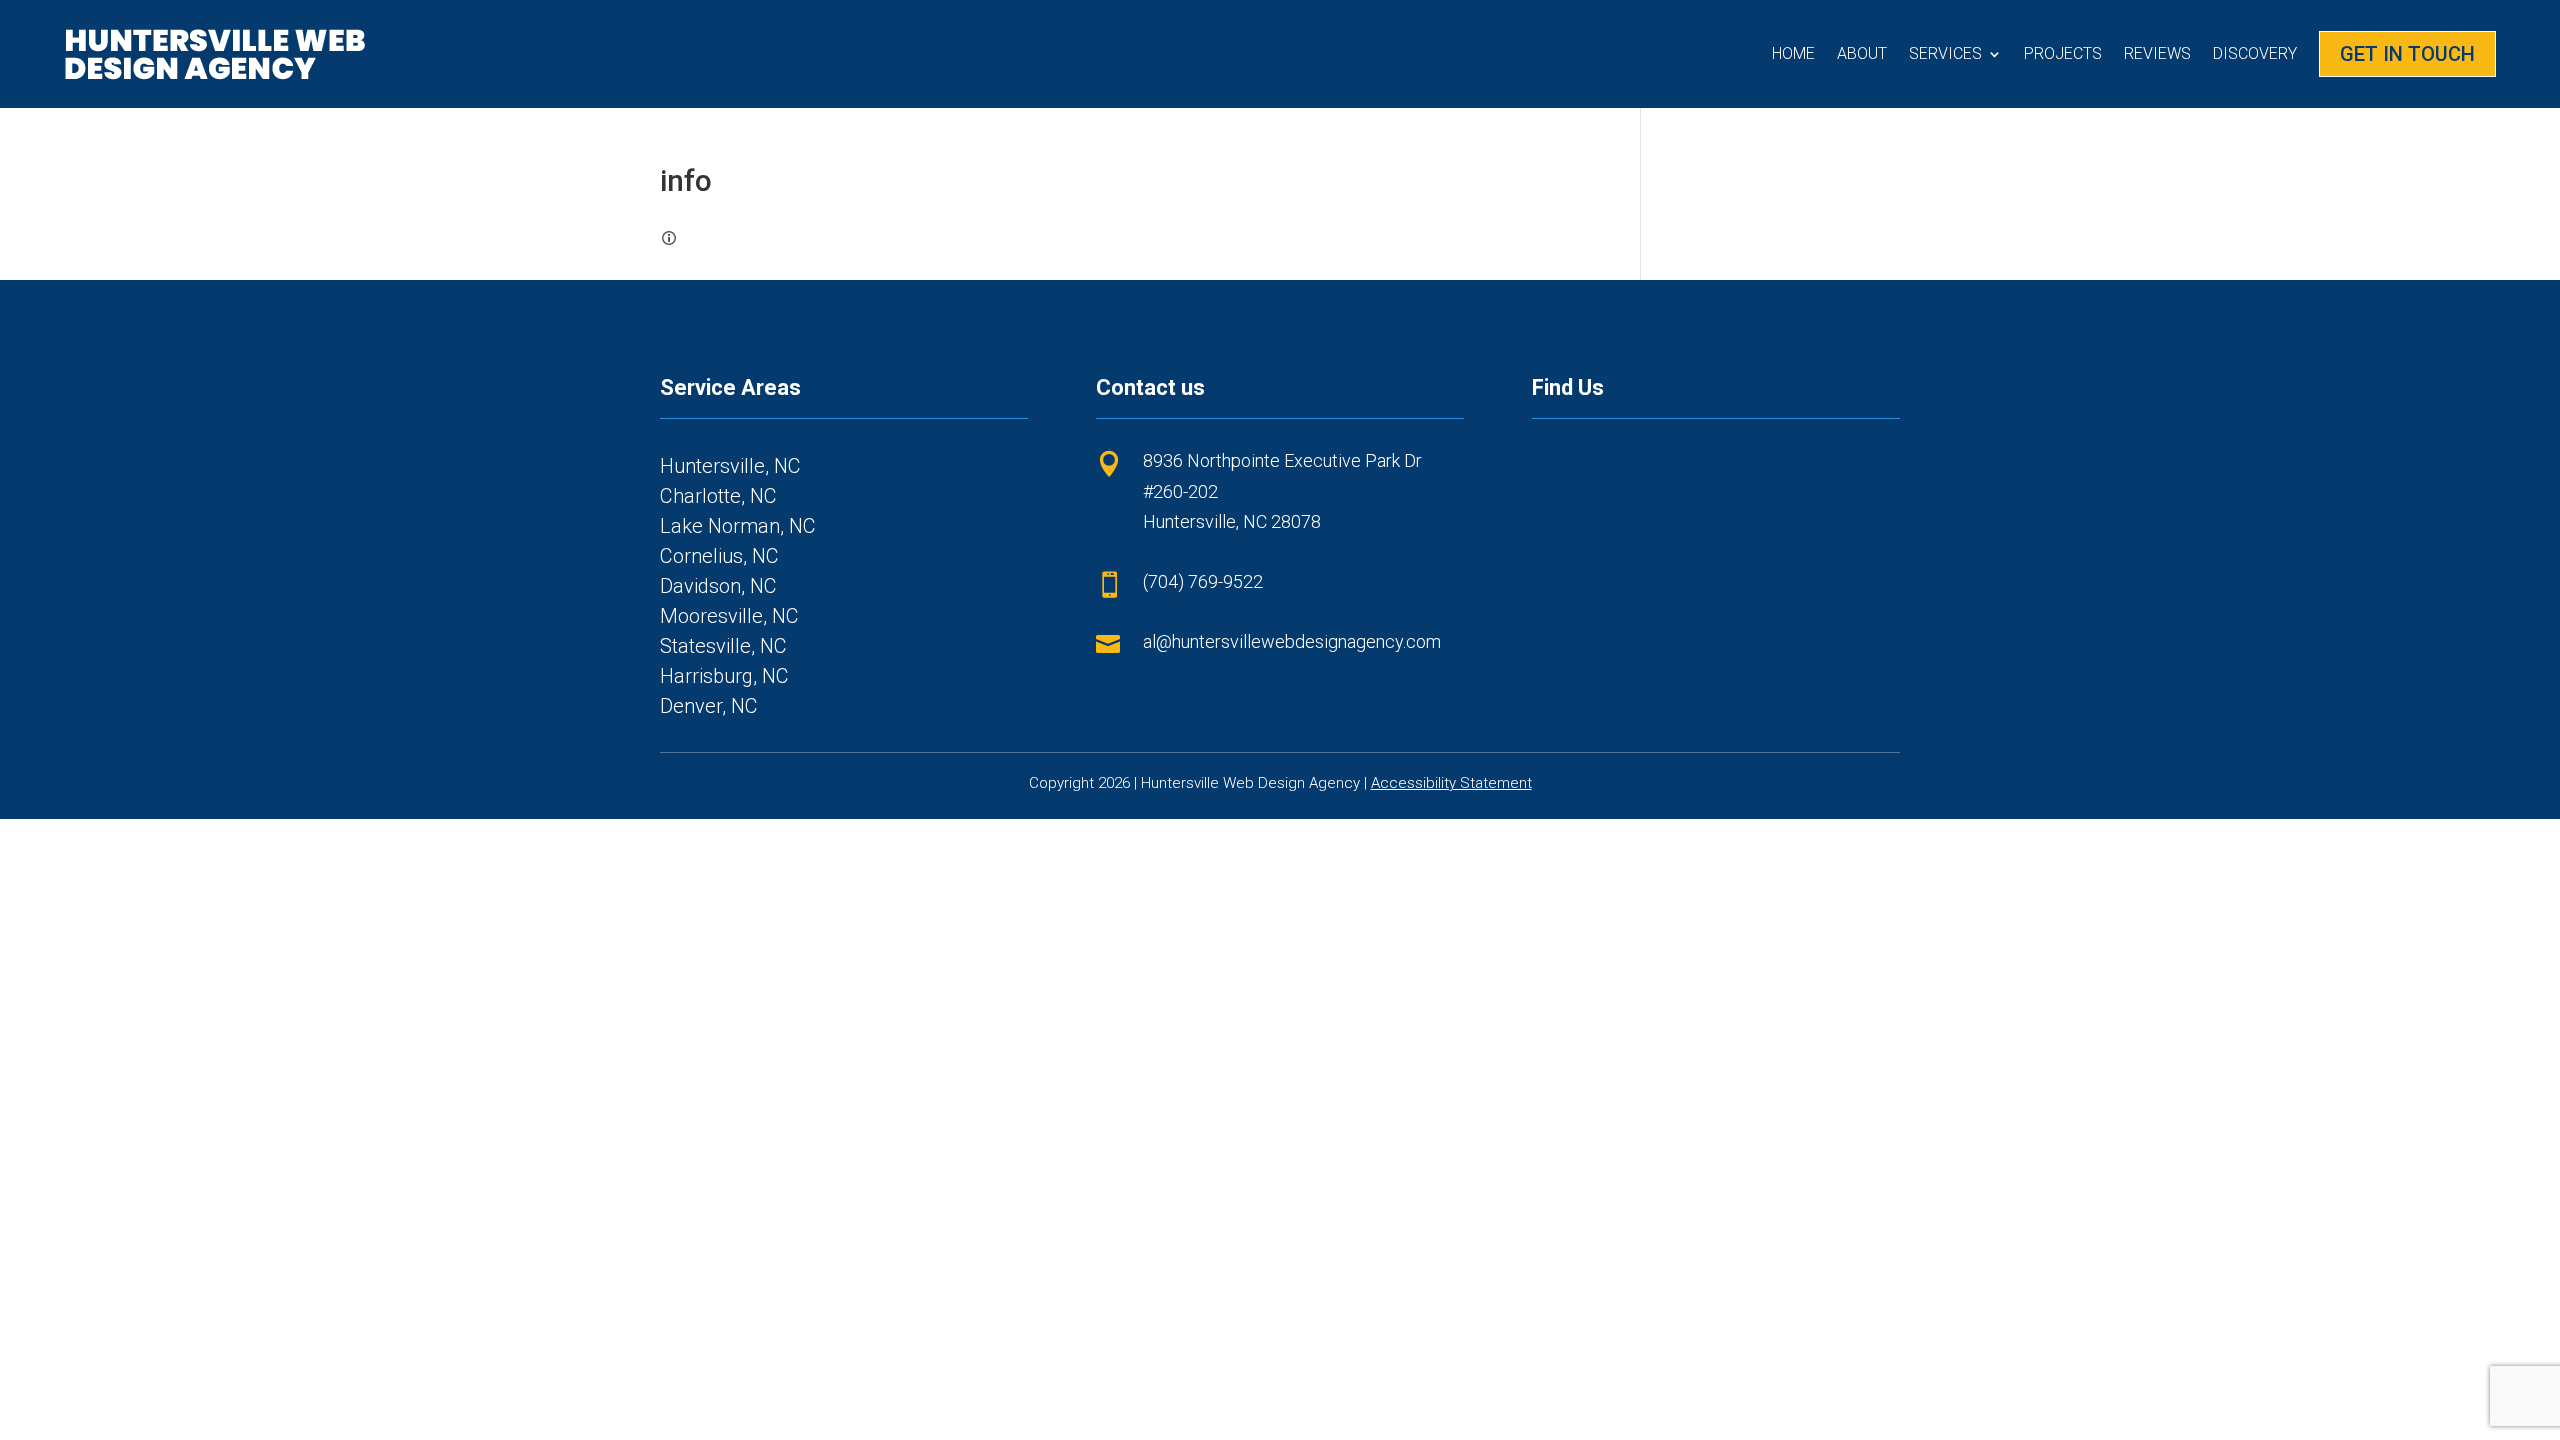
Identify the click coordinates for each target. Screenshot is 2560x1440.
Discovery (2255, 53)
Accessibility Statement (1451, 783)
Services (1945, 53)
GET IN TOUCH (2407, 54)
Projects (2063, 53)
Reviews (2157, 53)
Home (1793, 53)
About (1862, 53)
